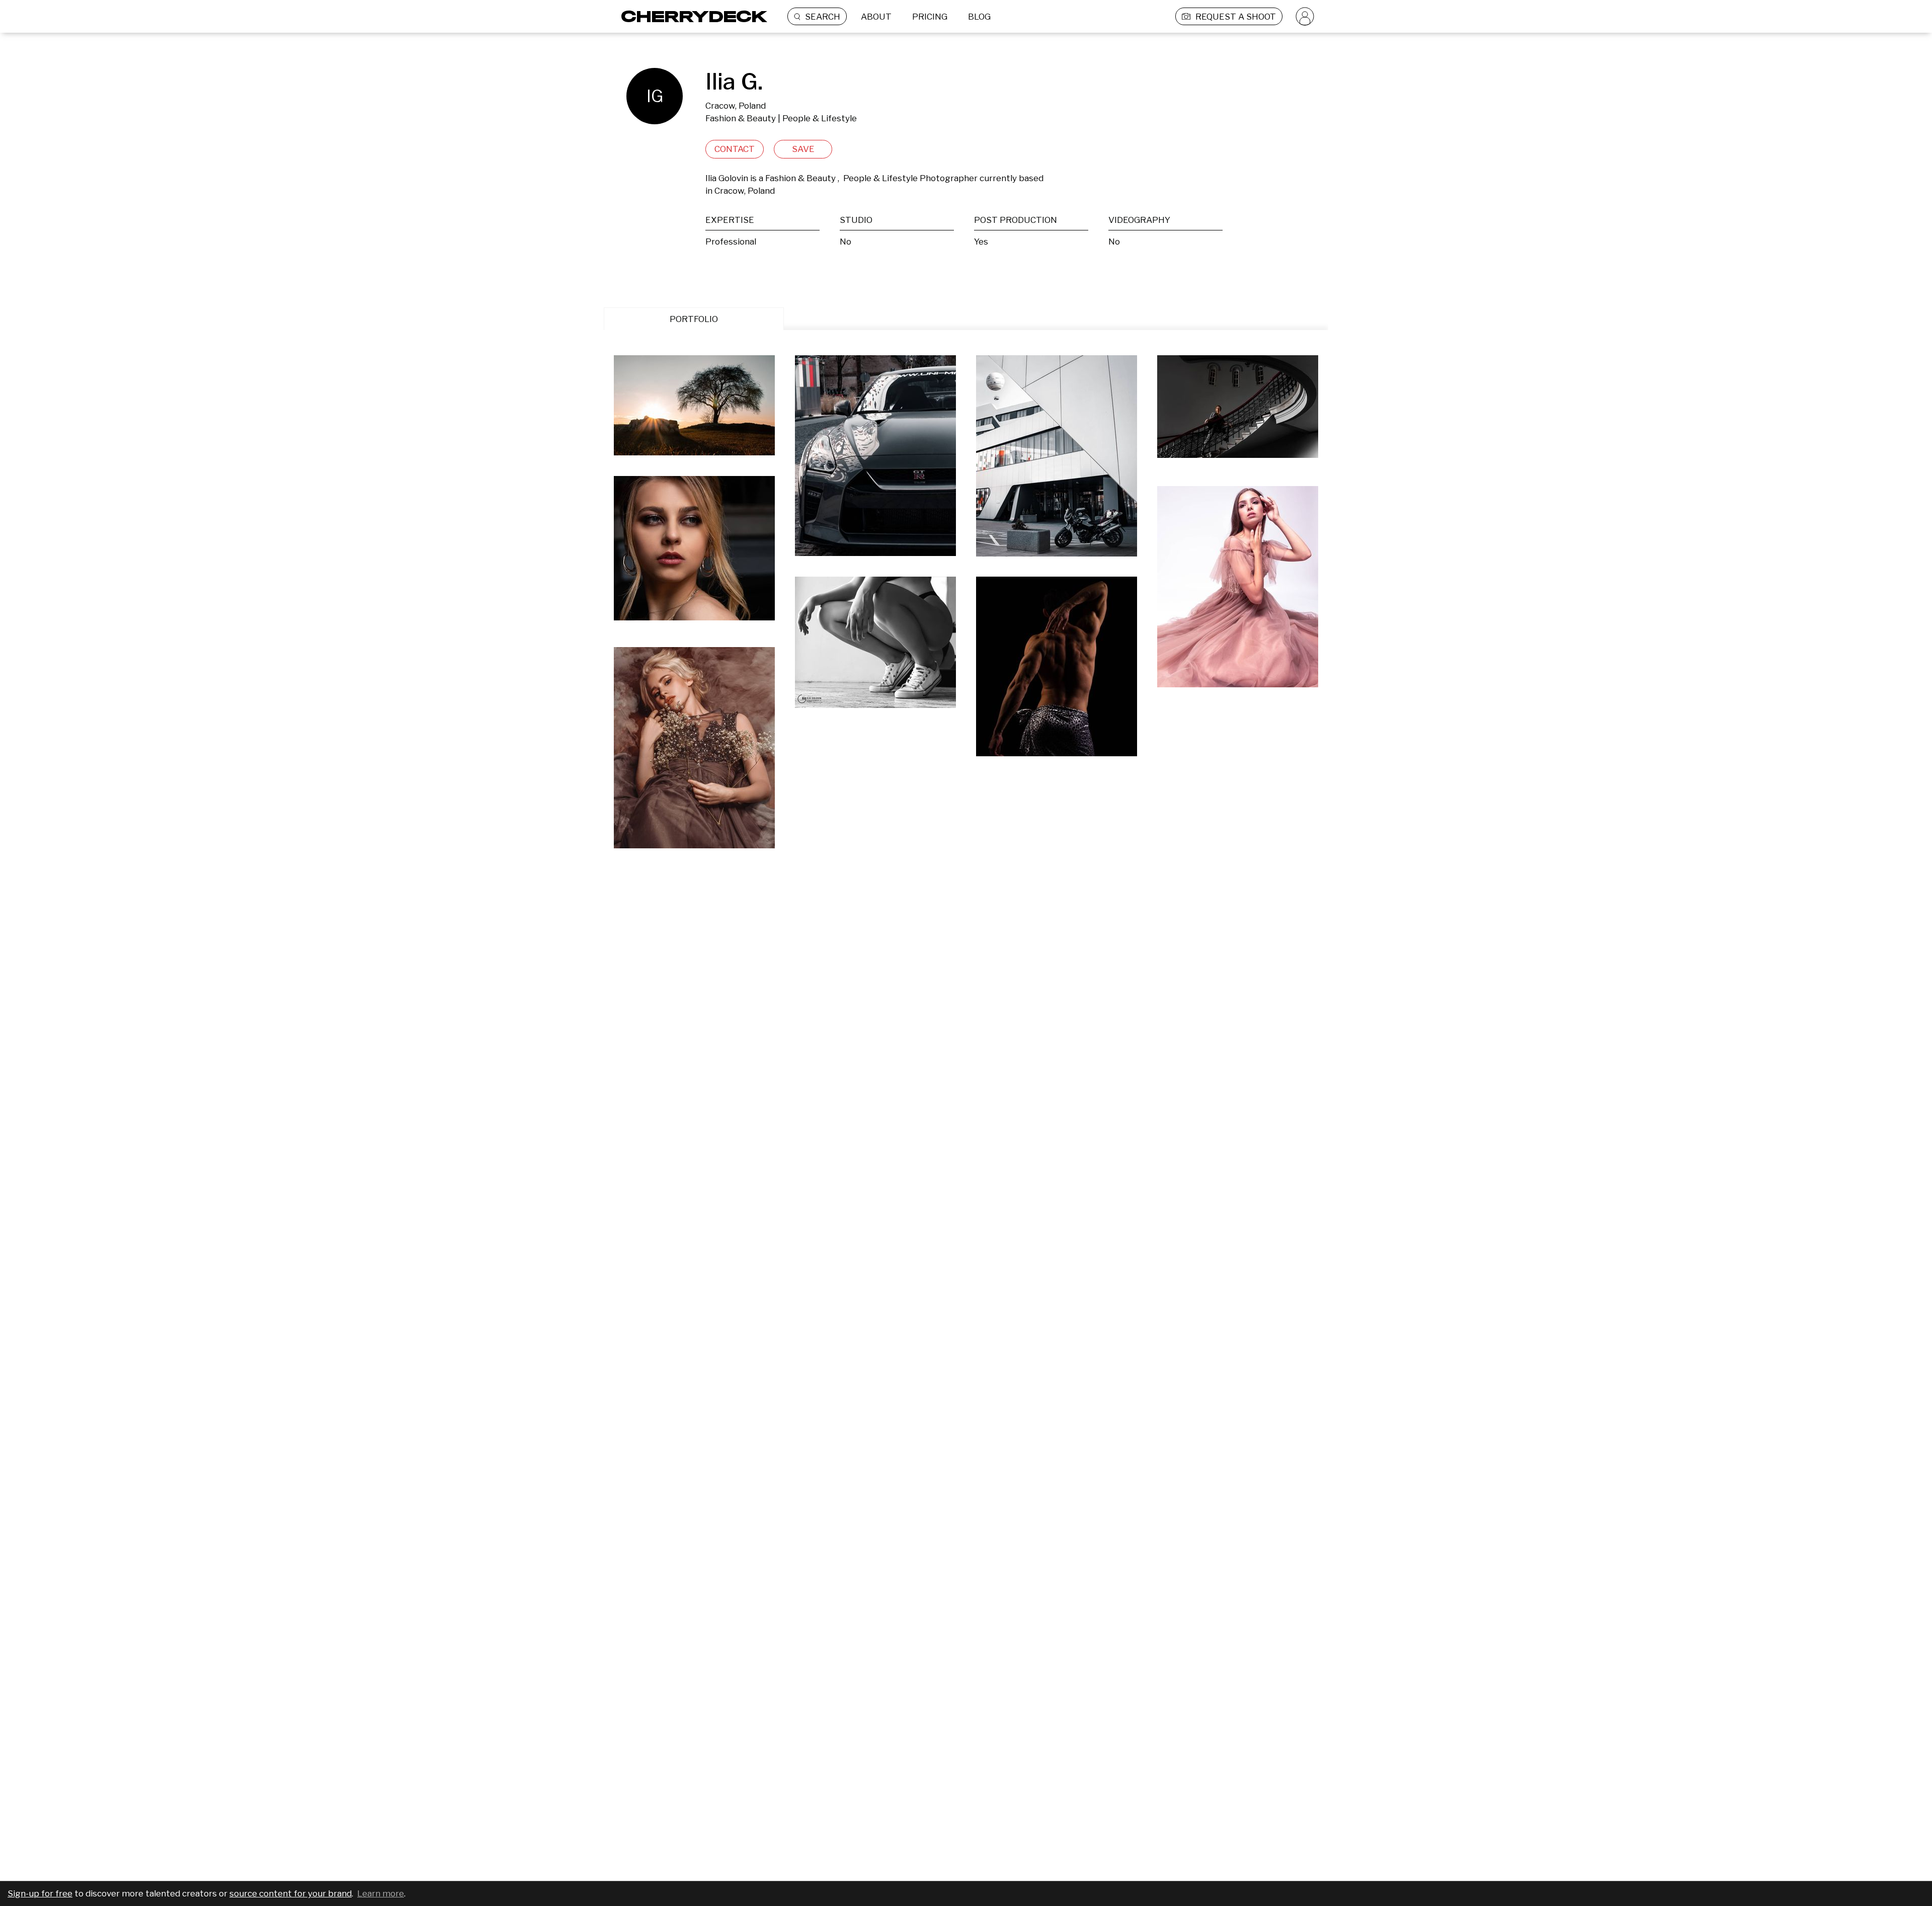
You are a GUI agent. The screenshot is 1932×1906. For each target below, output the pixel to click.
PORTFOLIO (694, 319)
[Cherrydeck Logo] (691, 16)
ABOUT (876, 17)
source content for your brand (291, 1893)
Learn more (381, 1893)
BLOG (979, 17)
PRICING (930, 17)
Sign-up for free (40, 1893)
